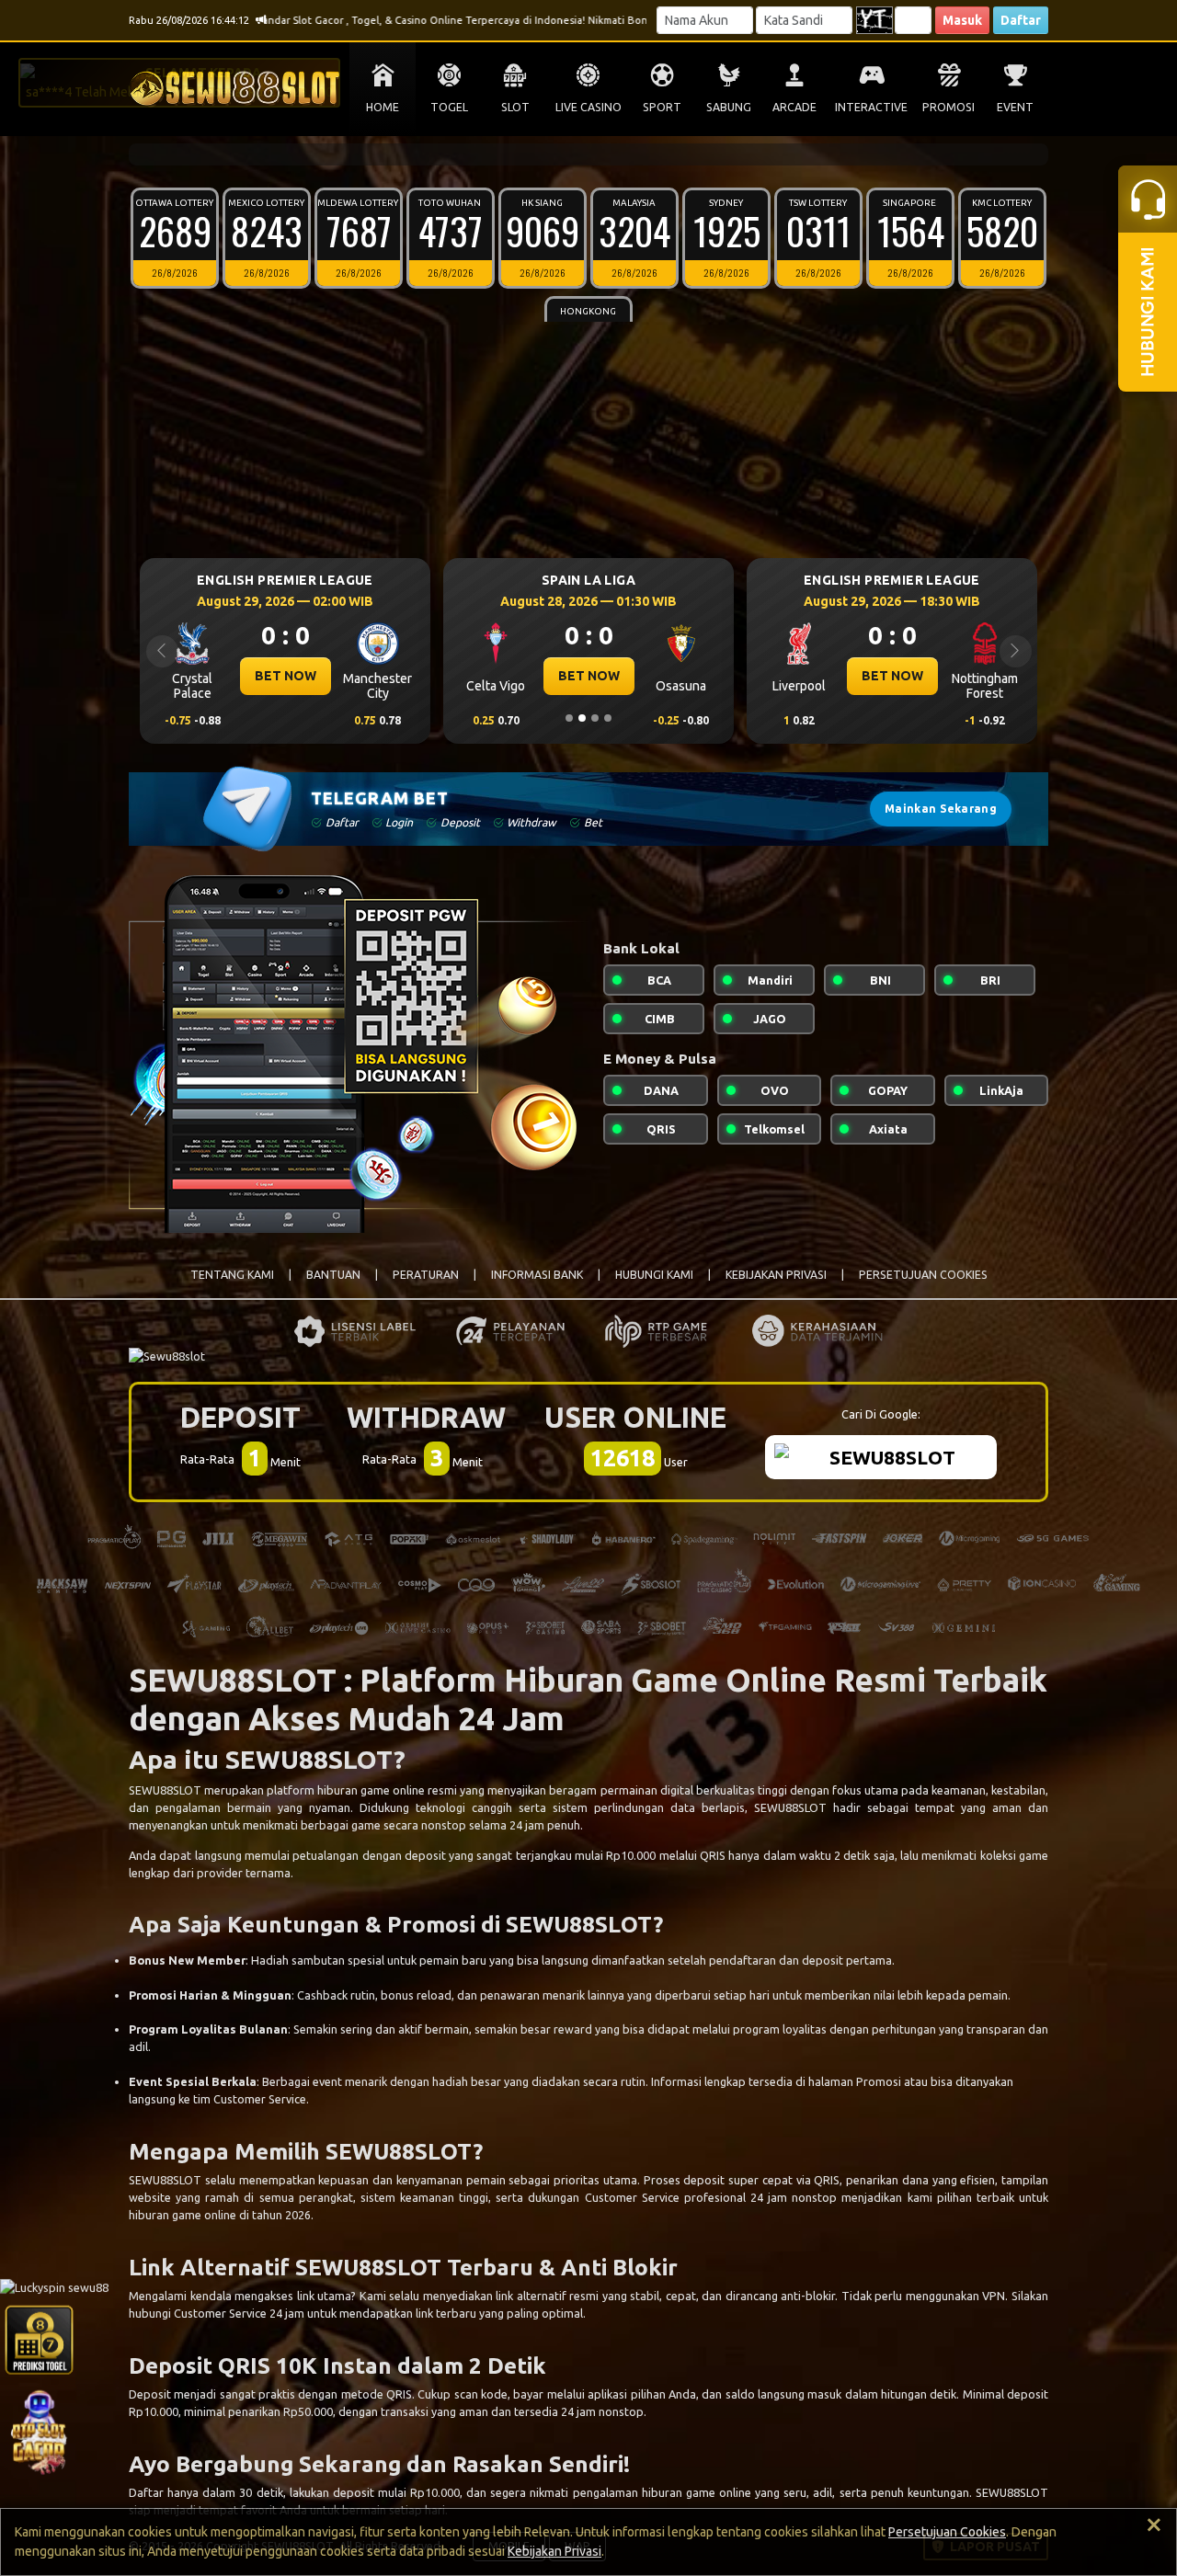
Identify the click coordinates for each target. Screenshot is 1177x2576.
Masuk (962, 20)
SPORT (662, 107)
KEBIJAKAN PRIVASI (776, 1275)
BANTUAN (333, 1275)
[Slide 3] (595, 718)
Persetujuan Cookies (947, 2532)
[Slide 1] (569, 718)
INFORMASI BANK (537, 1275)
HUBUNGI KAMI (654, 1275)
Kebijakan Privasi (554, 2551)
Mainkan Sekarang (941, 809)
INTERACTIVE (871, 107)
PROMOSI (948, 107)
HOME (383, 107)
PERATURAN (426, 1275)
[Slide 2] (582, 718)
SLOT (515, 107)
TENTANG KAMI (232, 1275)
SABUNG (729, 107)
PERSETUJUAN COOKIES (923, 1275)
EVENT (1015, 107)
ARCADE (794, 107)
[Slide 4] (608, 718)
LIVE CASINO (588, 107)
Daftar (1021, 20)
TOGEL (449, 107)
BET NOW (286, 676)
